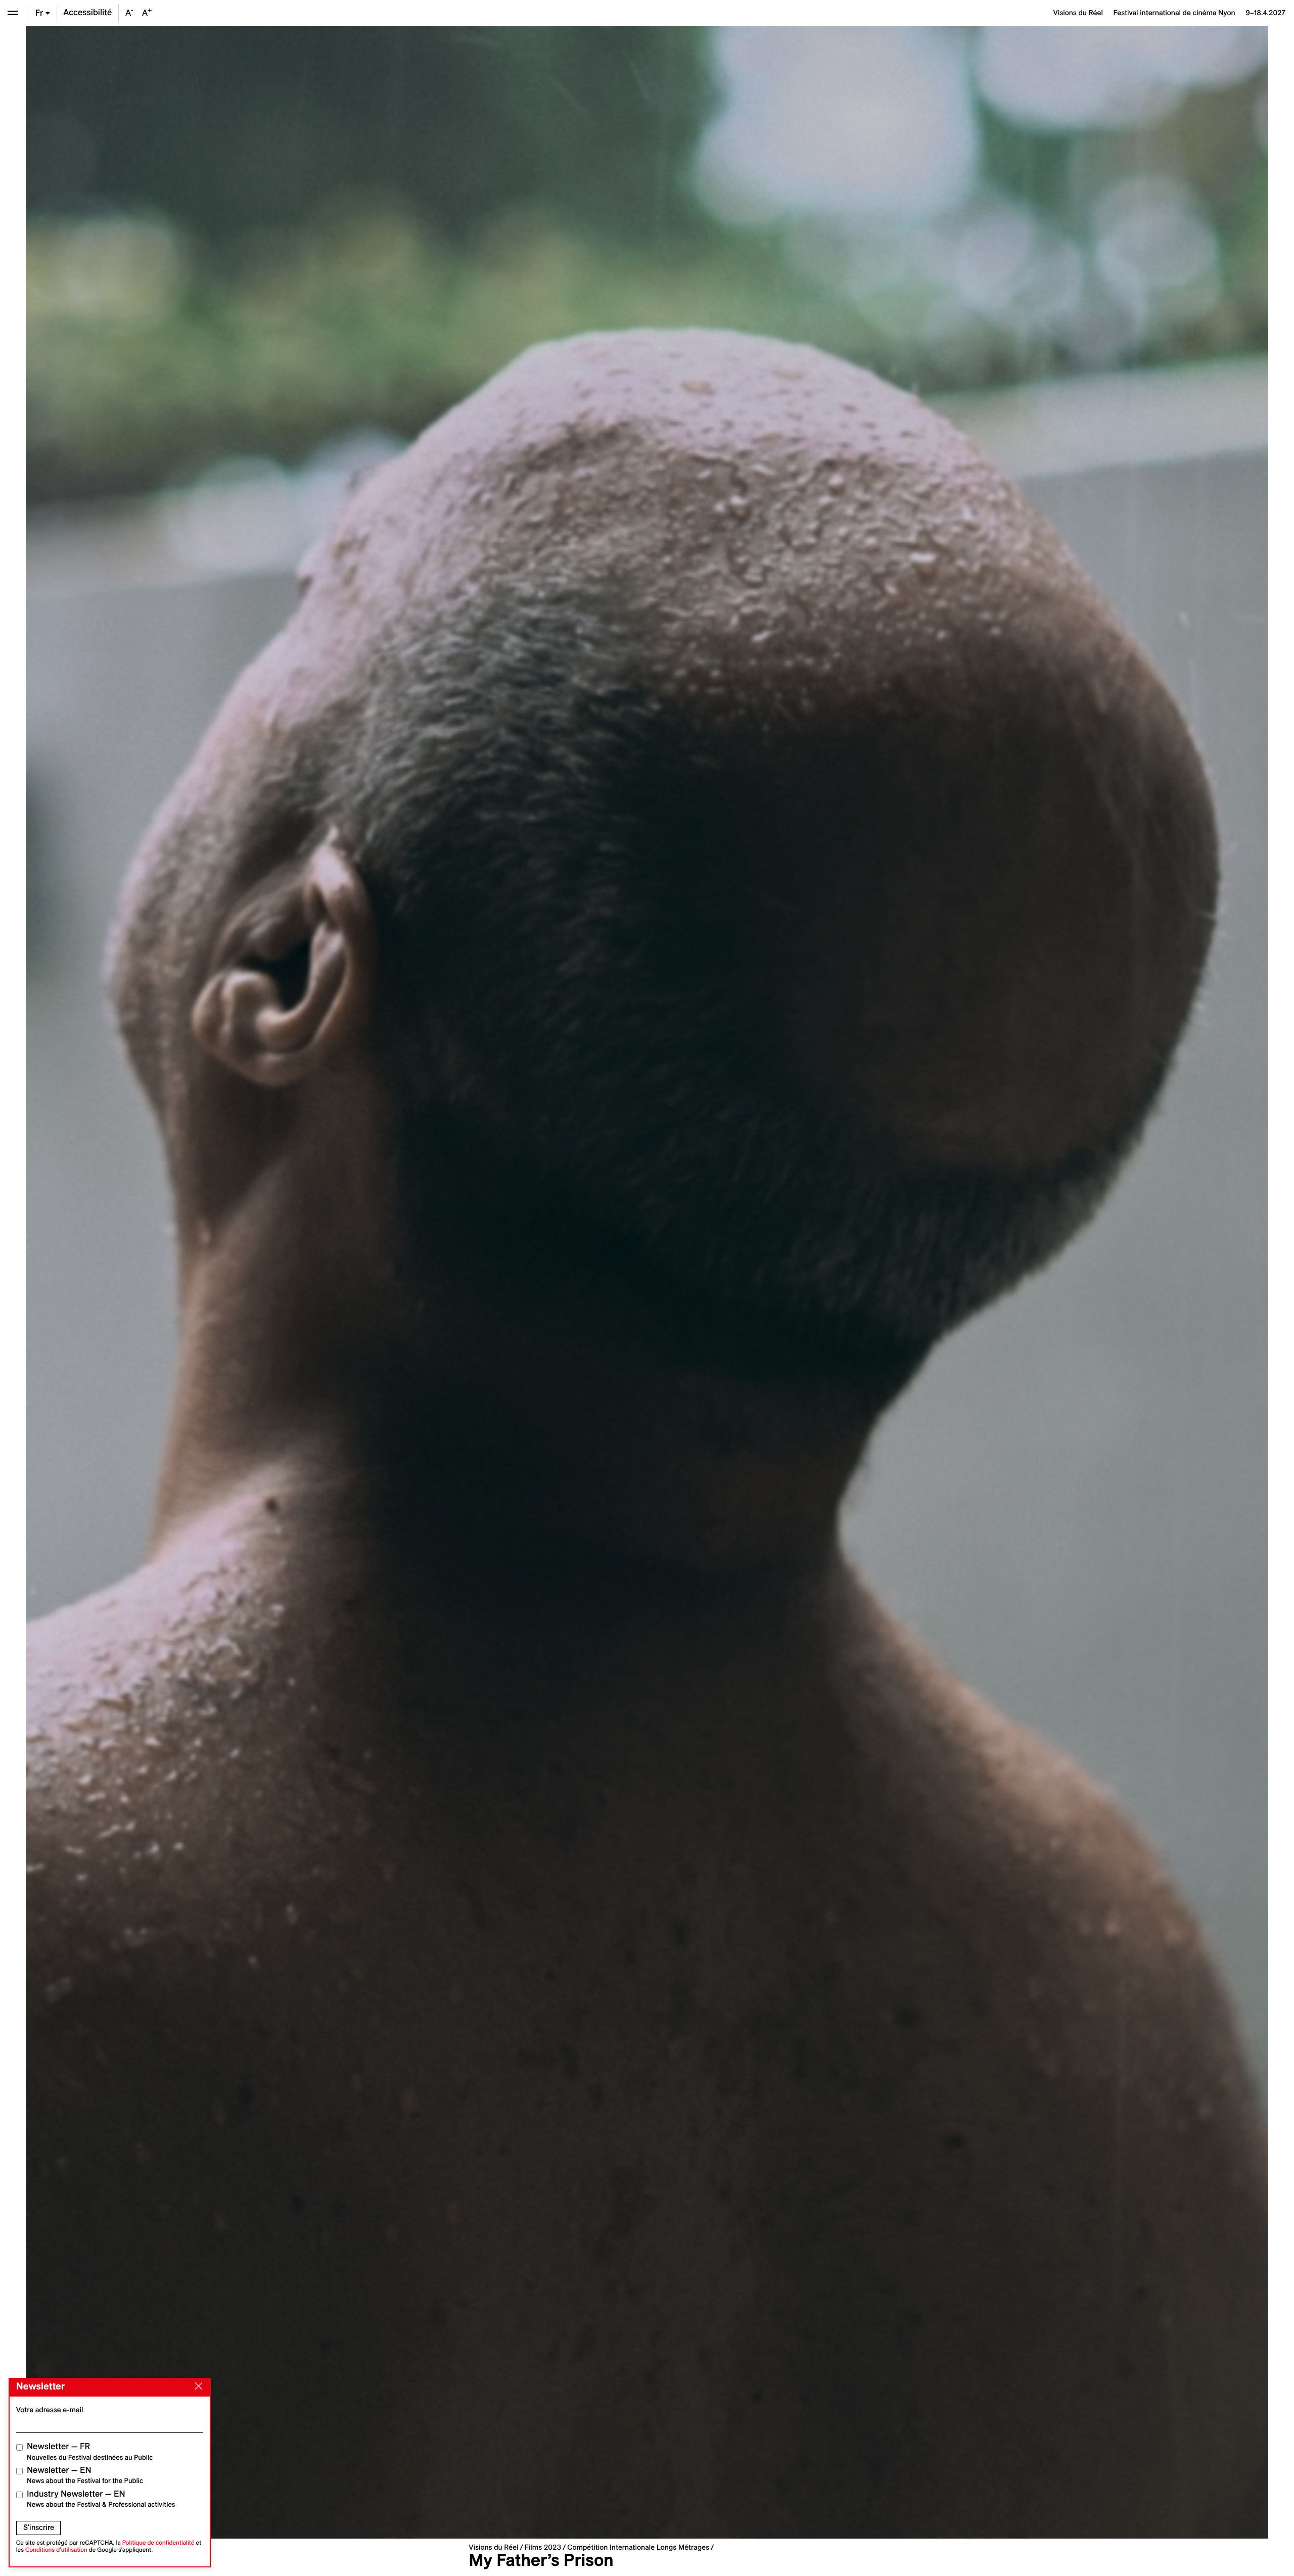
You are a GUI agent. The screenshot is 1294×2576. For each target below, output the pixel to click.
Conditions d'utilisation (56, 2550)
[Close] (197, 2386)
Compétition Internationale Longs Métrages (638, 2547)
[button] (336, 1282)
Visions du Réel (493, 2547)
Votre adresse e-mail (50, 2410)
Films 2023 (543, 2547)
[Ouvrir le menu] (13, 13)
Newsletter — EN (85, 2475)
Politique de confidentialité (158, 2543)
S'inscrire (39, 2527)
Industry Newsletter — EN (101, 2499)
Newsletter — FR (90, 2451)
